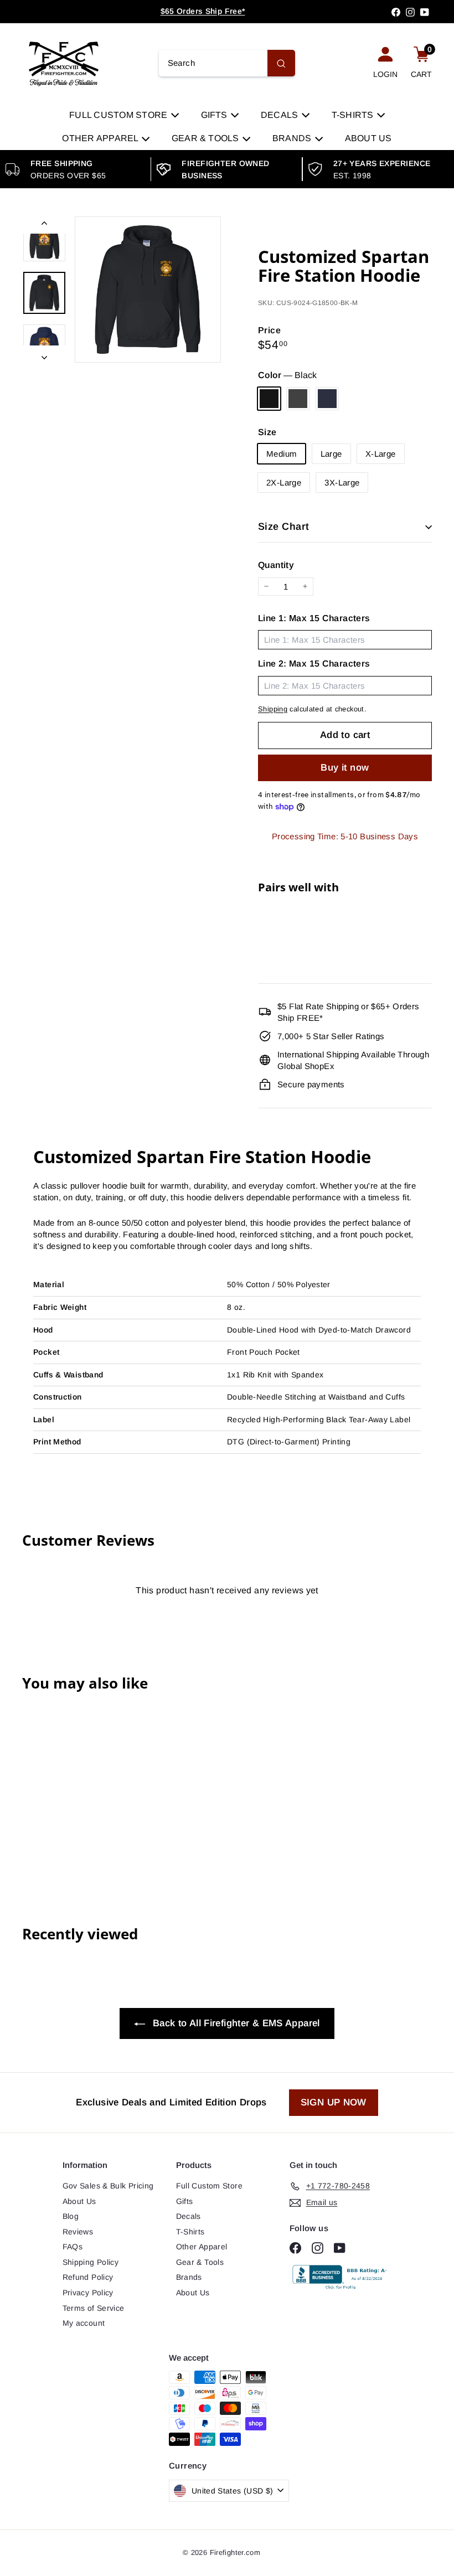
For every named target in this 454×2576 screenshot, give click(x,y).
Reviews (78, 2232)
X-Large (381, 454)
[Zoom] (148, 290)
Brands (293, 138)
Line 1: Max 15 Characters (314, 618)
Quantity (276, 565)
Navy (327, 399)
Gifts (215, 115)
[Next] (44, 354)
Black (269, 399)
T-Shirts (354, 115)
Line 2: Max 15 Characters (314, 664)
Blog (71, 2216)
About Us (368, 138)
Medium (282, 454)
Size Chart (284, 526)
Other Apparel (101, 138)
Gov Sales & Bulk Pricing (108, 2186)
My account (84, 2323)
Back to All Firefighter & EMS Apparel (234, 2023)
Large (331, 454)
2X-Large (284, 482)
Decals (281, 115)
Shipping (273, 709)
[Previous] (44, 225)
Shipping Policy (91, 2262)
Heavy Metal (298, 399)
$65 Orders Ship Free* (203, 11)
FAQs (73, 2247)
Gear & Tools (207, 138)
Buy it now (345, 768)
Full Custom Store (119, 115)
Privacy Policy (88, 2293)
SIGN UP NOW (334, 2102)
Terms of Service (94, 2308)
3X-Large (342, 482)
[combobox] (227, 63)
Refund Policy (88, 2277)
